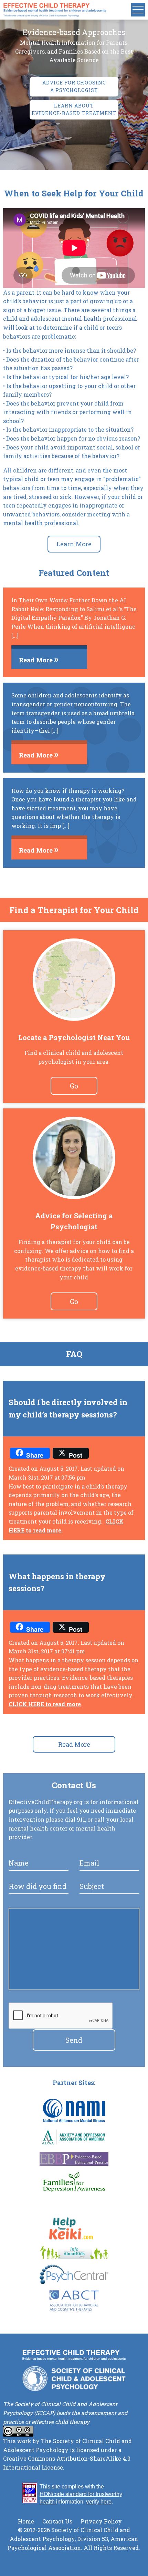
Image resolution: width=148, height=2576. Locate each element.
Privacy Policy (101, 2521)
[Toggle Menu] (138, 10)
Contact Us (57, 2521)
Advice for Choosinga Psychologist (74, 86)
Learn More (74, 544)
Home (26, 2521)
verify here (99, 2502)
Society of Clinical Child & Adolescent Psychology (74, 2379)
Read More (74, 1744)
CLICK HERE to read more (45, 1704)
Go (74, 1086)
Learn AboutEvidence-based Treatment (74, 109)
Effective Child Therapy (55, 10)
